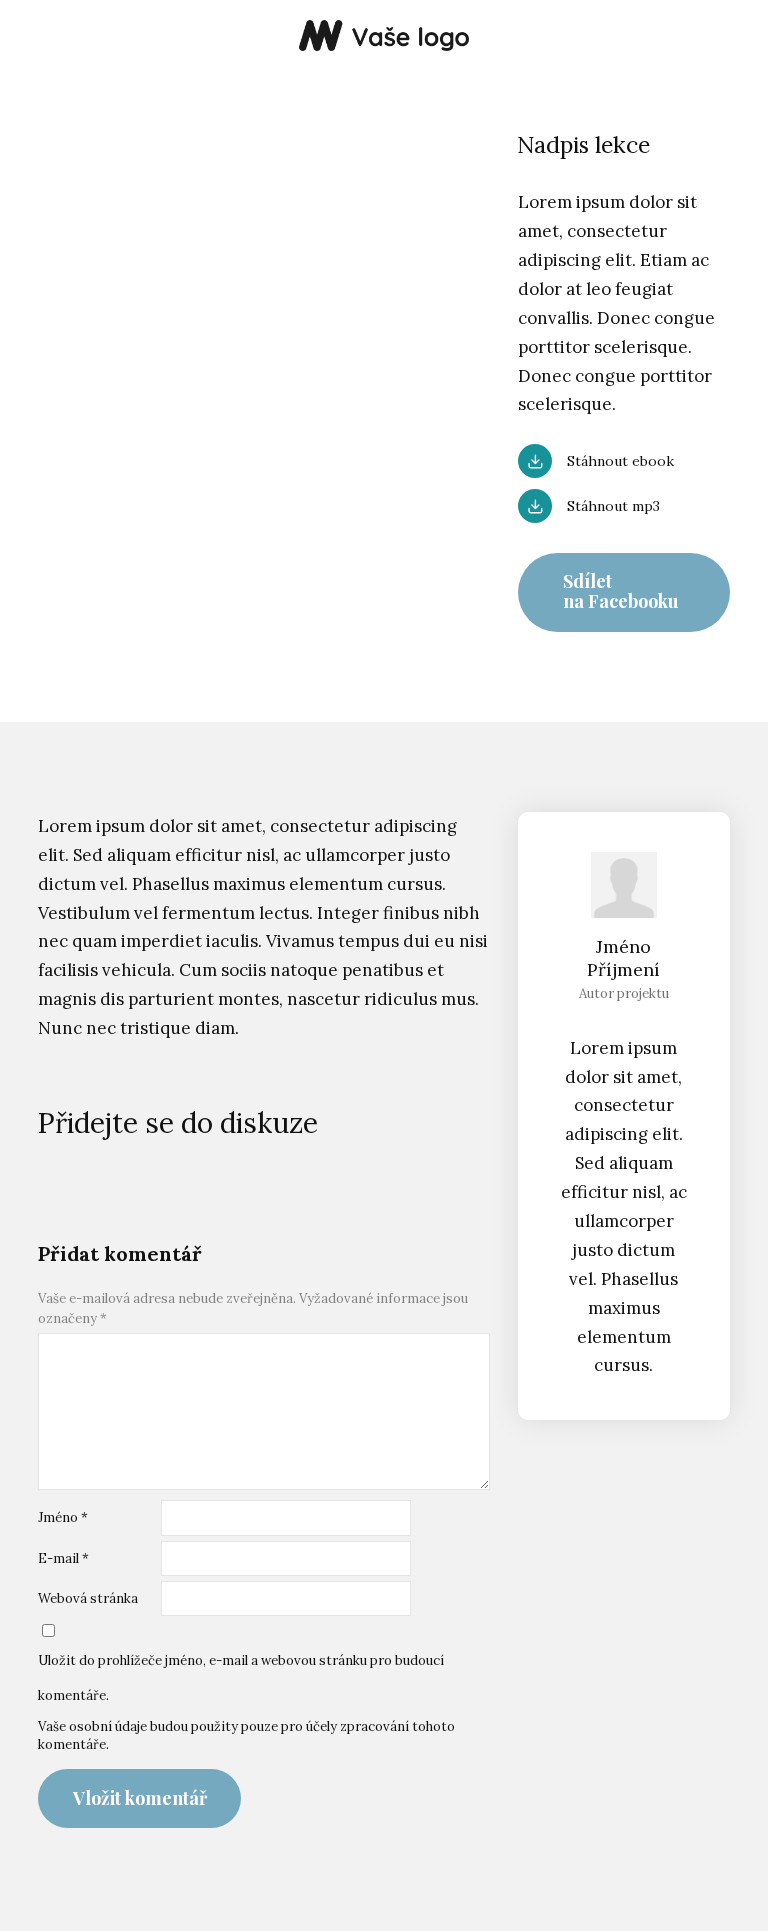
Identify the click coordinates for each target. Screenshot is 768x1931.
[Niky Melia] (384, 37)
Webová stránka (88, 1598)
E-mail (63, 1558)
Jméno (63, 1517)
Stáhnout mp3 (613, 506)
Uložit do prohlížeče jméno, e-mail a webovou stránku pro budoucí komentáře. (241, 1678)
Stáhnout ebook (620, 461)
